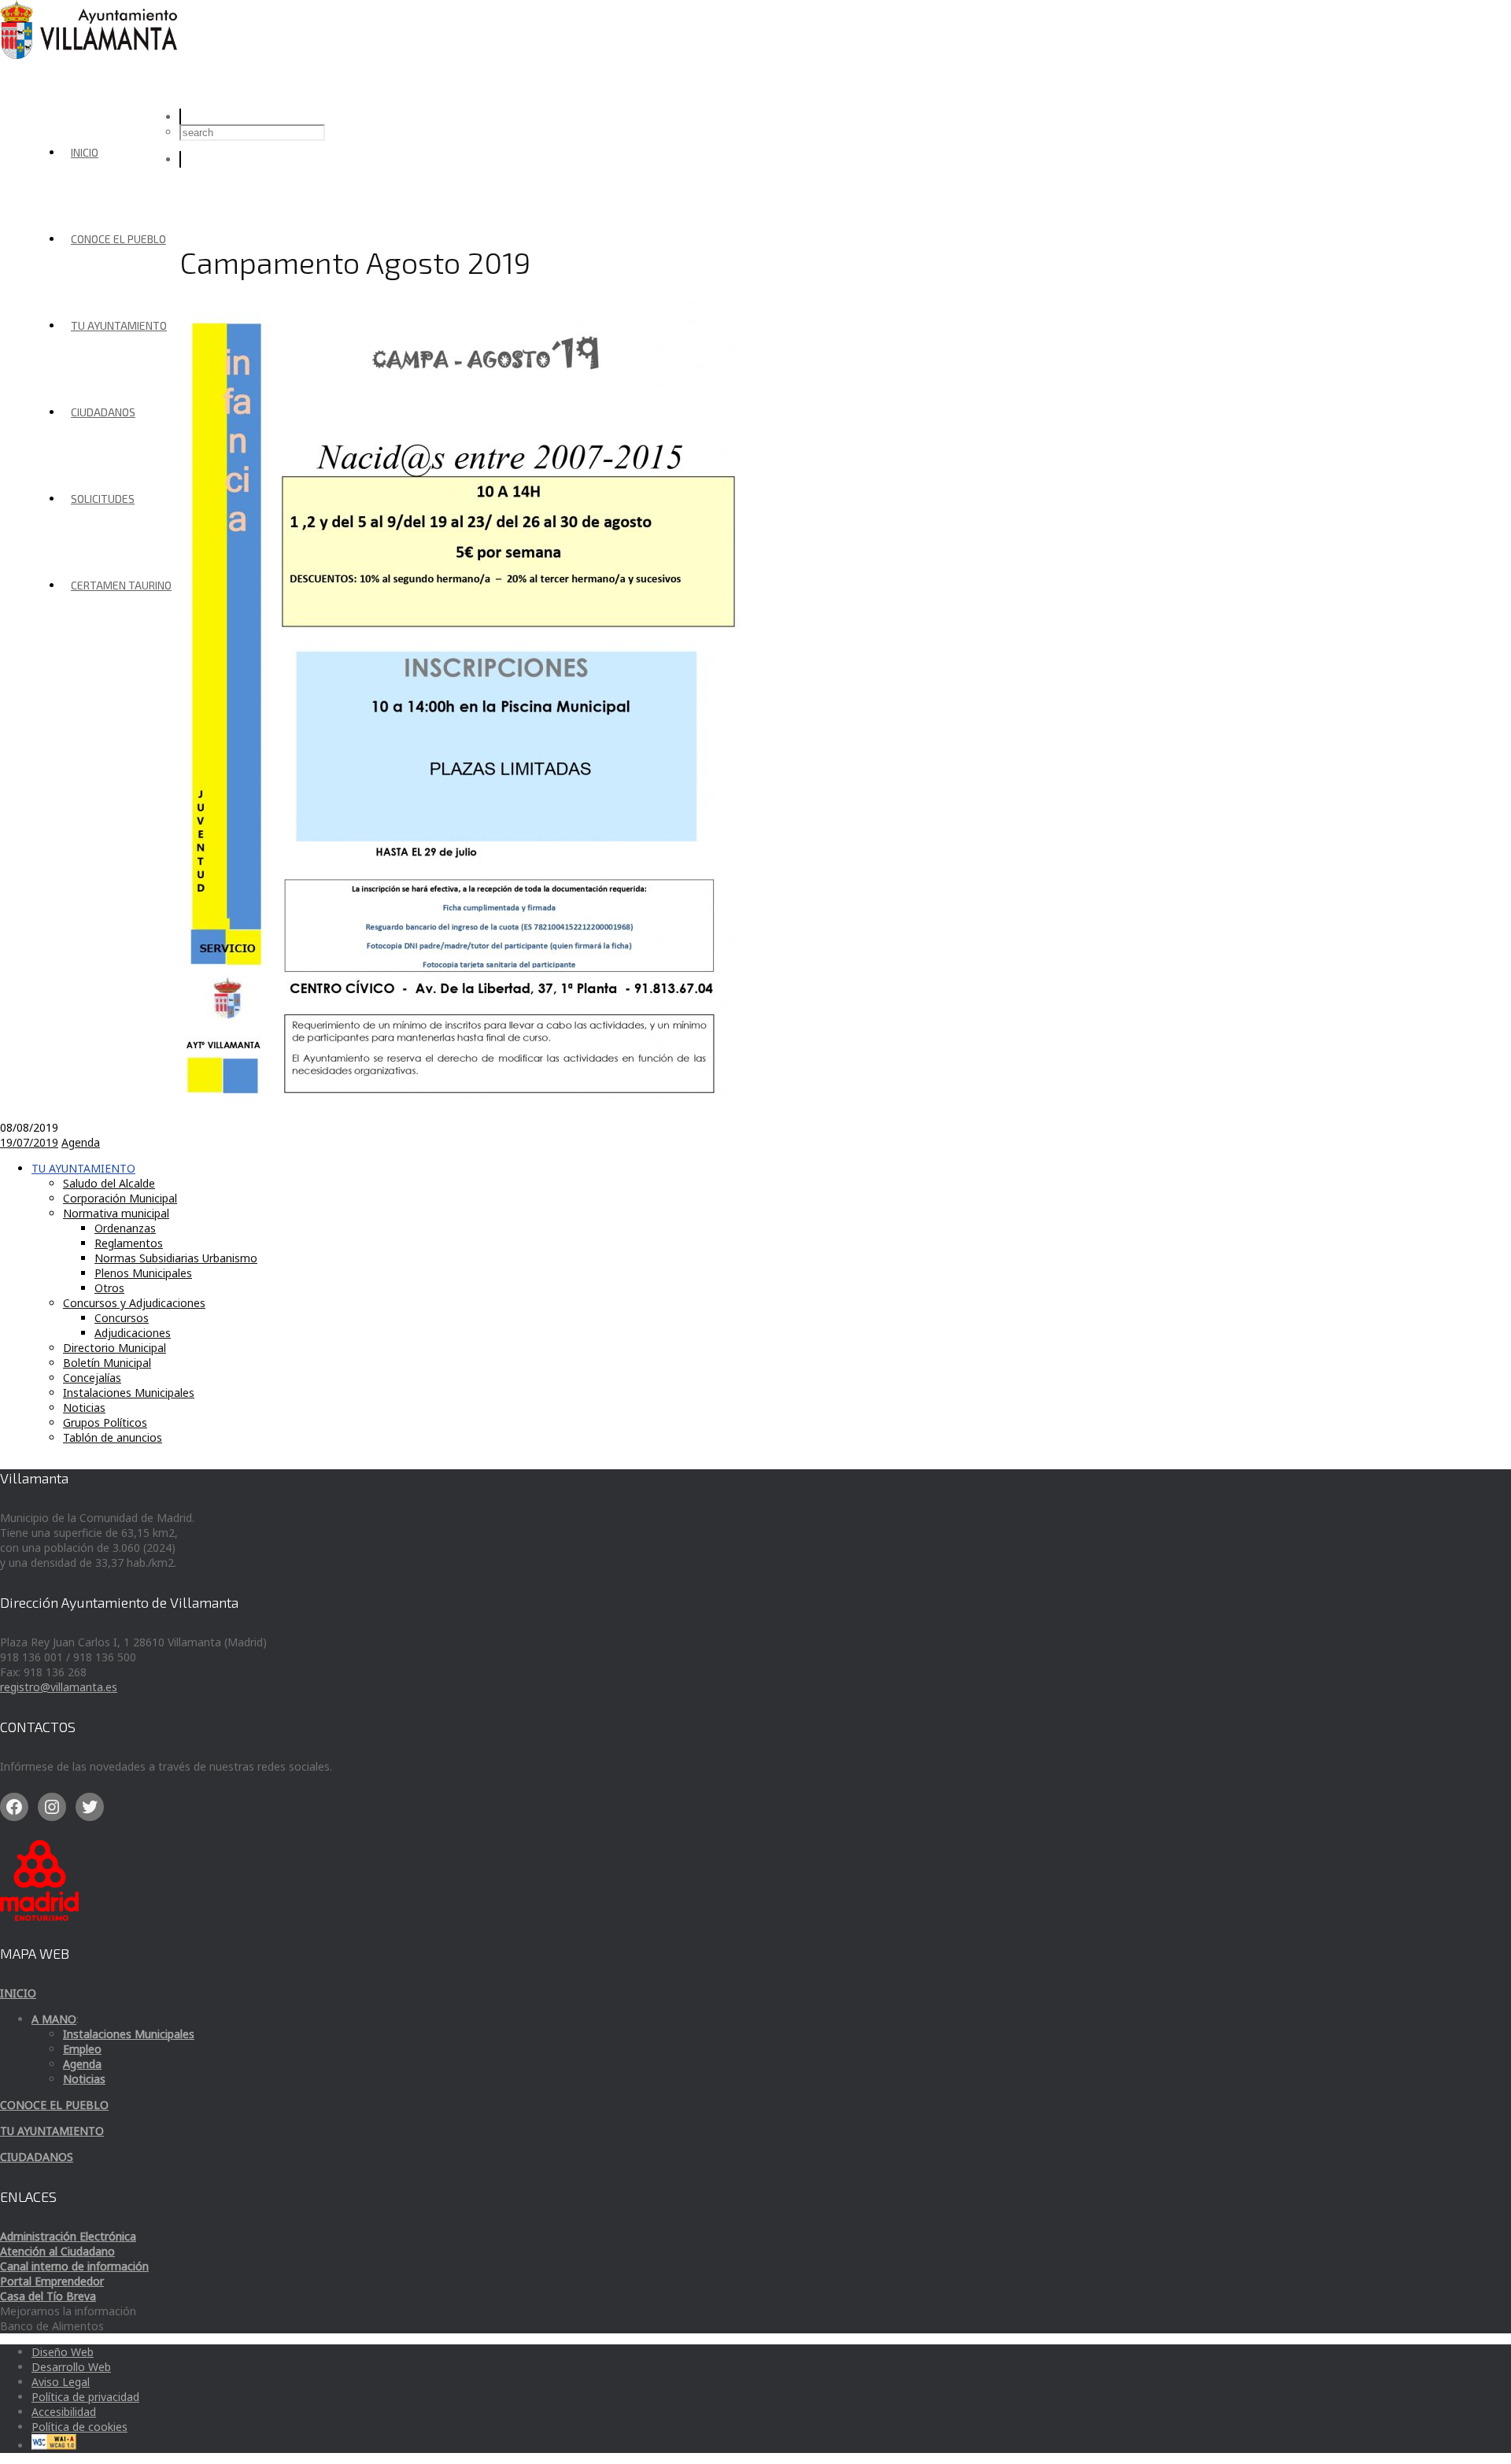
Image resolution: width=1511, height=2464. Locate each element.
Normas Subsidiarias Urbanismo (176, 1258)
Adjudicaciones (133, 1333)
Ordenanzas (125, 1228)
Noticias (84, 1407)
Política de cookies (79, 2427)
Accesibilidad (64, 2412)
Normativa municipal (116, 1213)
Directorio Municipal (115, 1348)
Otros (109, 1288)
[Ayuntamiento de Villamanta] (91, 55)
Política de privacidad (85, 2397)
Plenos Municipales (143, 1273)
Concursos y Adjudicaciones (134, 1303)
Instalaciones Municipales (129, 1393)
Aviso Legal (61, 2382)
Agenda (81, 1142)
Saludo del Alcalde (109, 1183)
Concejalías (92, 1378)
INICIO (85, 152)
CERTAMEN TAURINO (121, 585)
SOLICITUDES (103, 499)
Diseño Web (63, 2352)
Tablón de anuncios (113, 1437)
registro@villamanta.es (59, 1687)
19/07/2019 (29, 1142)
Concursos (122, 1318)
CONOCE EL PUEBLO (118, 239)
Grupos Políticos (105, 1422)
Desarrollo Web (71, 2367)
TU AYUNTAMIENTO (119, 325)
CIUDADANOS (103, 412)
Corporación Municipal (120, 1198)
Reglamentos (129, 1243)
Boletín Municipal (107, 1363)
